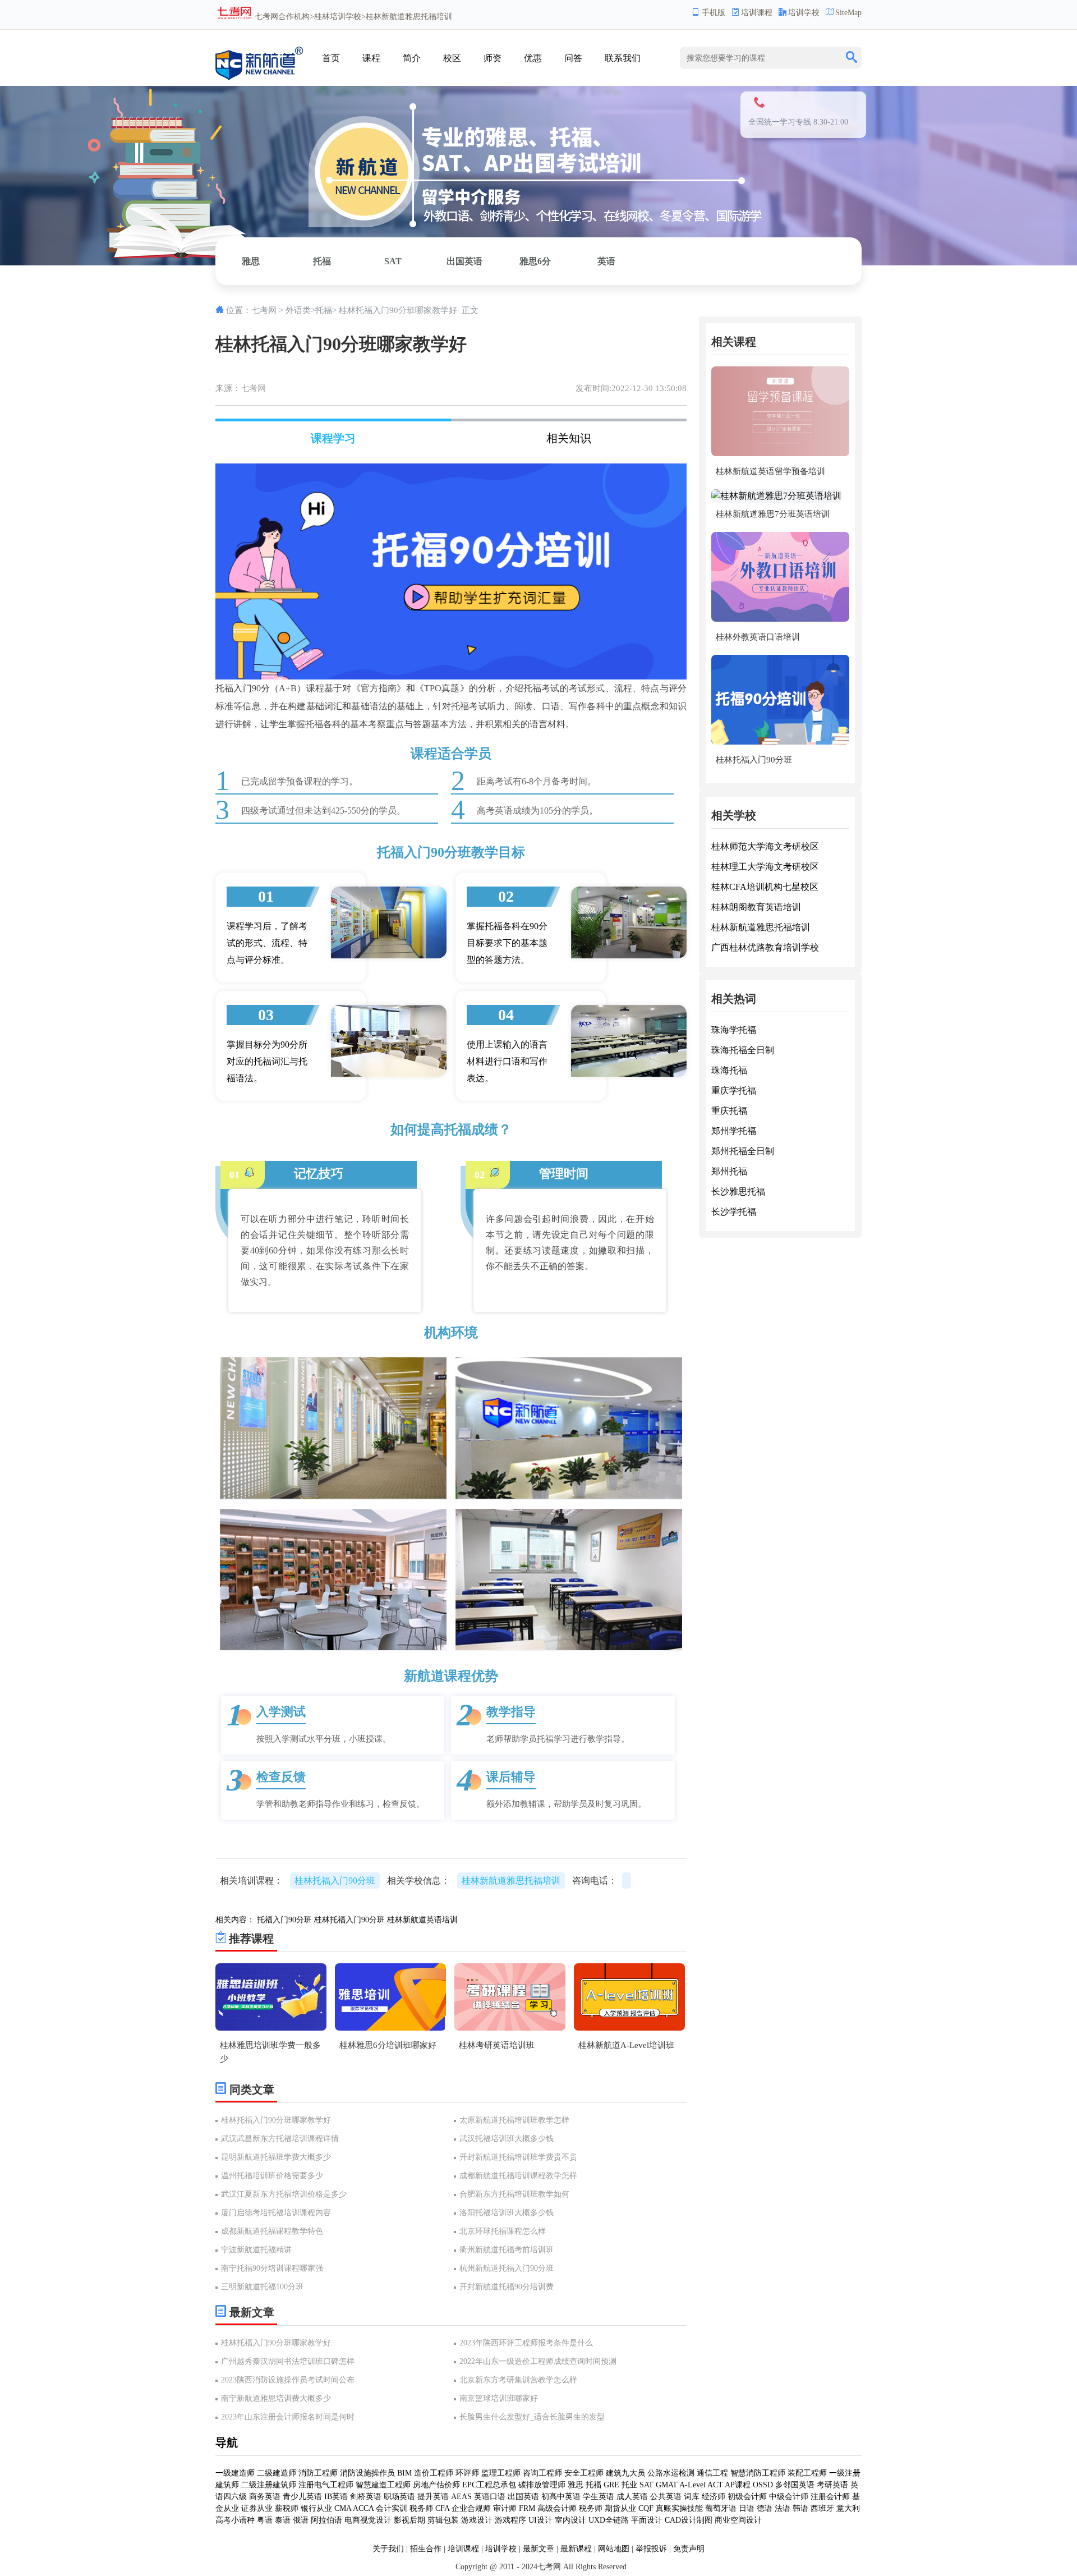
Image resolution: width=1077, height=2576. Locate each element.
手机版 (714, 13)
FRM (527, 2508)
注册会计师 (830, 2497)
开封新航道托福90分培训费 (507, 2287)
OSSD (763, 2485)
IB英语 (336, 2497)
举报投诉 (651, 2549)
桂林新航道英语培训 (422, 1920)
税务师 (421, 2508)
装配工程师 (807, 2473)
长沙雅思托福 (738, 1191)
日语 (747, 2508)
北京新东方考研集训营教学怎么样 (518, 2380)
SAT (393, 261)
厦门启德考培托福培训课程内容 (276, 2213)
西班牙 (822, 2508)
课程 (371, 58)
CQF (646, 2508)
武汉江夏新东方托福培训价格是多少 (284, 2194)
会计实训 (392, 2508)
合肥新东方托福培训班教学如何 (514, 2194)
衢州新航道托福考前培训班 (507, 2250)
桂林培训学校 (338, 17)
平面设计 (647, 2520)
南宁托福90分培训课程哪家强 (272, 2268)
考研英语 (832, 2485)
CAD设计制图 (689, 2520)
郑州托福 (729, 1171)
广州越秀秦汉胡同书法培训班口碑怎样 (288, 2361)
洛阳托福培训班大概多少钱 (507, 2213)
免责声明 (689, 2549)
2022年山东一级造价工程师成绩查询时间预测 (538, 2361)
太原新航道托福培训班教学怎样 (514, 2120)
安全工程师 (584, 2473)
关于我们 (388, 2549)
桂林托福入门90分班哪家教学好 (276, 2120)
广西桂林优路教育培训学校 (765, 947)
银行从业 (316, 2508)
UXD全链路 (609, 2520)
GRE (611, 2485)
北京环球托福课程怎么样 (503, 2231)
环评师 (467, 2473)
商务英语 (265, 2497)
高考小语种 (235, 2520)
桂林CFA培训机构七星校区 (765, 887)
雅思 (251, 261)
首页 (331, 58)
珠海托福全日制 (743, 1050)
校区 (452, 58)
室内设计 (570, 2520)
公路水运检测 (671, 2473)
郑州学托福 (734, 1131)
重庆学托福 (734, 1090)
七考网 (266, 17)
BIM (404, 2473)
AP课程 (738, 2485)
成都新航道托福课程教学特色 (272, 2231)
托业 (629, 2485)
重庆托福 (729, 1111)
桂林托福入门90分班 (335, 1881)
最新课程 (576, 2549)
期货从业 (620, 2508)
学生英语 (599, 2497)
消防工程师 (318, 2473)
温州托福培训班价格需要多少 (272, 2176)
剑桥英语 (366, 2497)
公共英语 (666, 2497)
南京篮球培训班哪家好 (499, 2398)
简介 (412, 58)
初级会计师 (747, 2497)
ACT (715, 2485)
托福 (322, 261)
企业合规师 (471, 2508)
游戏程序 (510, 2520)
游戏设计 (477, 2520)
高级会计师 (557, 2508)
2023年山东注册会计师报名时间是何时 (288, 2417)
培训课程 (757, 13)
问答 (573, 58)
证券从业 (257, 2508)
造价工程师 (434, 2473)
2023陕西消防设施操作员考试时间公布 (288, 2380)
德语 (765, 2508)
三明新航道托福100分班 (262, 2287)
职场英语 (399, 2497)
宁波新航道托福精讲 (256, 2250)
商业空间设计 (738, 2520)
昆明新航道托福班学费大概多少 (276, 2157)
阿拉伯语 (326, 2520)
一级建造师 (235, 2473)
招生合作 (426, 2549)
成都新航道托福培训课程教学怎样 (518, 2176)
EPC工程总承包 (489, 2485)
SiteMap (848, 13)
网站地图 (614, 2549)
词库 (692, 2497)
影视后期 (409, 2520)
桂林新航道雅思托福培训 (761, 927)
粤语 (265, 2520)
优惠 (533, 58)
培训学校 (804, 13)
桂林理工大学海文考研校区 (765, 867)
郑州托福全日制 (743, 1151)
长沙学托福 (734, 1212)
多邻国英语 (795, 2485)
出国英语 (464, 261)
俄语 (301, 2520)
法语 (783, 2508)
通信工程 (712, 2473)
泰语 (283, 2520)
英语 (606, 261)
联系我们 (623, 58)
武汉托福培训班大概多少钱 (507, 2139)
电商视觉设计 (368, 2520)
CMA (343, 2508)
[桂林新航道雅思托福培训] (259, 78)
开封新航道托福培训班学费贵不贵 (518, 2157)
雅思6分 (535, 261)
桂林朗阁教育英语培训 (756, 907)
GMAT (667, 2485)
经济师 (714, 2497)
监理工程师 (501, 2473)
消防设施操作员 (367, 2473)
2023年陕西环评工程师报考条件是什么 (526, 2343)
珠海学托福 (734, 1030)
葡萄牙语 (721, 2508)
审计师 (505, 2508)
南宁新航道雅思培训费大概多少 (276, 2398)
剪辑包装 (443, 2520)
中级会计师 (789, 2497)
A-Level (692, 2485)
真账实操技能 (679, 2508)
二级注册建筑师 (269, 2485)
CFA (442, 2508)
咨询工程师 (542, 2473)
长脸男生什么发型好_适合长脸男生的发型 (532, 2417)
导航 (227, 2442)
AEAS (461, 2497)
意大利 (848, 2508)
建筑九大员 (625, 2473)
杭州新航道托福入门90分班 (507, 2268)
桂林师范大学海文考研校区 (765, 846)
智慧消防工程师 (758, 2473)
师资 (493, 58)
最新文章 (538, 2549)
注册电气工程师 (326, 2485)
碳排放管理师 (542, 2485)
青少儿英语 (302, 2497)
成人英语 (632, 2497)
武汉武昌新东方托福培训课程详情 (280, 2139)
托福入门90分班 (284, 1920)
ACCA (363, 2508)
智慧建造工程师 (383, 2485)
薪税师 (287, 2508)
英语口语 (490, 2497)
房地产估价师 (436, 2485)
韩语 (800, 2508)
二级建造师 (277, 2473)
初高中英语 (561, 2497)
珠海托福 (729, 1070)
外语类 (298, 310)
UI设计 (540, 2520)
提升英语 (433, 2497)
